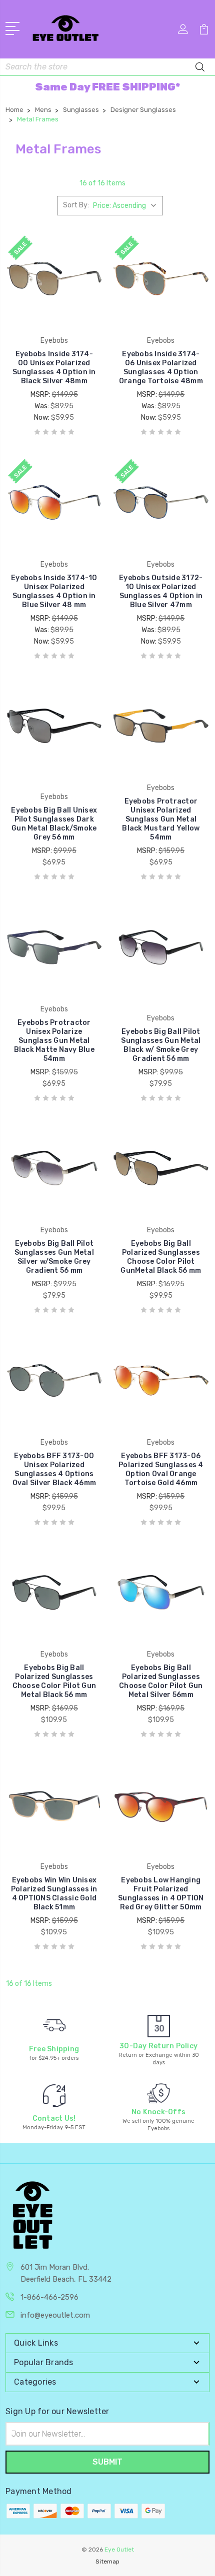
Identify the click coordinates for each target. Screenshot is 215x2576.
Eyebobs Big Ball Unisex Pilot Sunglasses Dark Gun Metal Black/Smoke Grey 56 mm (54, 824)
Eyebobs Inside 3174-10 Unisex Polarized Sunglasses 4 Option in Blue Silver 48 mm (54, 591)
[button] (107, 87)
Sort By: (76, 205)
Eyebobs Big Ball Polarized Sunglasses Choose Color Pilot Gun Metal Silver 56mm (161, 1681)
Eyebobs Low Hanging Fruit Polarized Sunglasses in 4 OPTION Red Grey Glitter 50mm (161, 1894)
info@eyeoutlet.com (55, 2315)
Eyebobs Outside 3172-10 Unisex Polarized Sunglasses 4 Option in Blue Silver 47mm (161, 591)
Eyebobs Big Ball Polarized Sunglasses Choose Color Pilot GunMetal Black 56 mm (161, 1257)
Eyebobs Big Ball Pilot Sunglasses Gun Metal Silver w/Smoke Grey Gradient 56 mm (54, 1257)
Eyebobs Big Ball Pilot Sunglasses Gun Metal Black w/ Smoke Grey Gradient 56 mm (161, 1045)
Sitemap (107, 2562)
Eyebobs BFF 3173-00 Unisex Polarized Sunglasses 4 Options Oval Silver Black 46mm (54, 1469)
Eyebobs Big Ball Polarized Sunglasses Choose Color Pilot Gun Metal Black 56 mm (54, 1681)
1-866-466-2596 (49, 2297)
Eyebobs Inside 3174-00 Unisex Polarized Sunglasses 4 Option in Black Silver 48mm (54, 368)
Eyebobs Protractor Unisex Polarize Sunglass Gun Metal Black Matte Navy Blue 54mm (54, 1041)
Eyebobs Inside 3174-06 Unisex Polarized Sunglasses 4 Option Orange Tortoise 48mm (161, 368)
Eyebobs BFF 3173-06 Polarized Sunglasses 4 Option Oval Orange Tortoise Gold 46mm (161, 1469)
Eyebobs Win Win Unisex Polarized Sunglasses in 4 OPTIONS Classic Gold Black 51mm (54, 1894)
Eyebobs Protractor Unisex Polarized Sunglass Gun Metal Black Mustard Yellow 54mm (161, 819)
